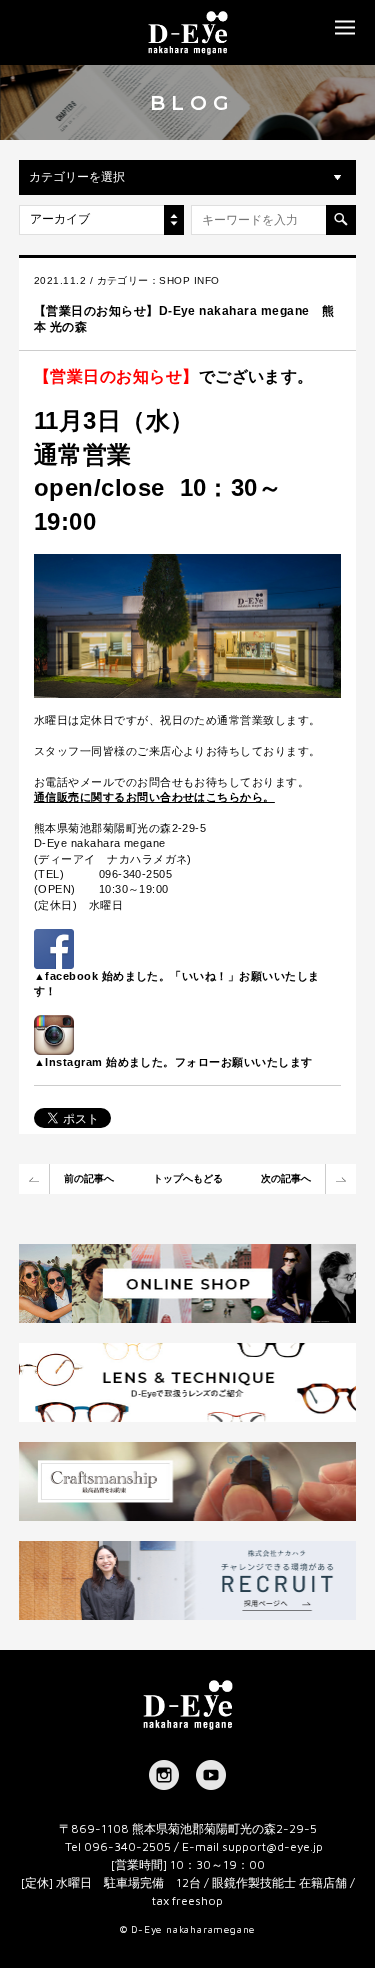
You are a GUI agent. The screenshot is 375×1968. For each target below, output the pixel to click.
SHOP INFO (189, 280)
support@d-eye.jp (272, 1846)
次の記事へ (286, 1178)
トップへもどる (188, 1178)
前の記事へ (89, 1178)
